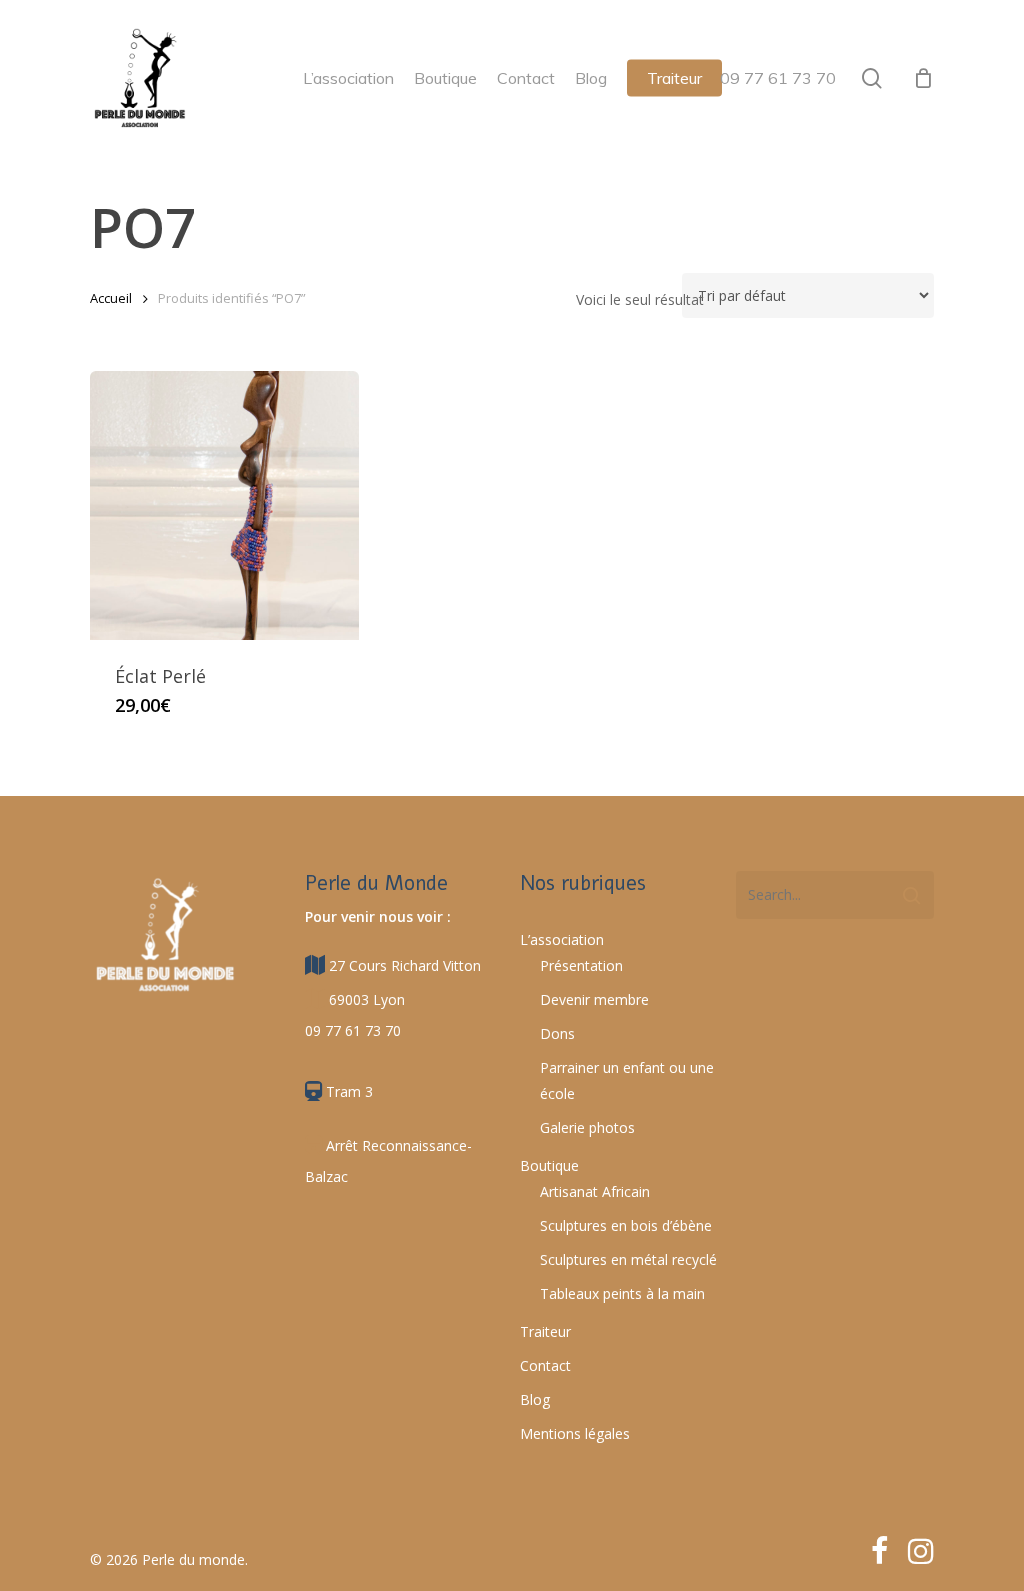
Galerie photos (587, 1127)
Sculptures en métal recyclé (628, 1259)
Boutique (549, 1165)
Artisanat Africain (595, 1191)
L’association (562, 939)
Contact (545, 1365)
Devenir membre (594, 999)
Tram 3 (347, 1091)
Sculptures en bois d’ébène (626, 1225)
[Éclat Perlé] (224, 505)
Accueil (111, 298)
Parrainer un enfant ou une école (627, 1080)
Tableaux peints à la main (622, 1293)
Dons (557, 1033)
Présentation (581, 965)
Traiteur (545, 1331)
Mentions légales (575, 1433)
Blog (535, 1399)
